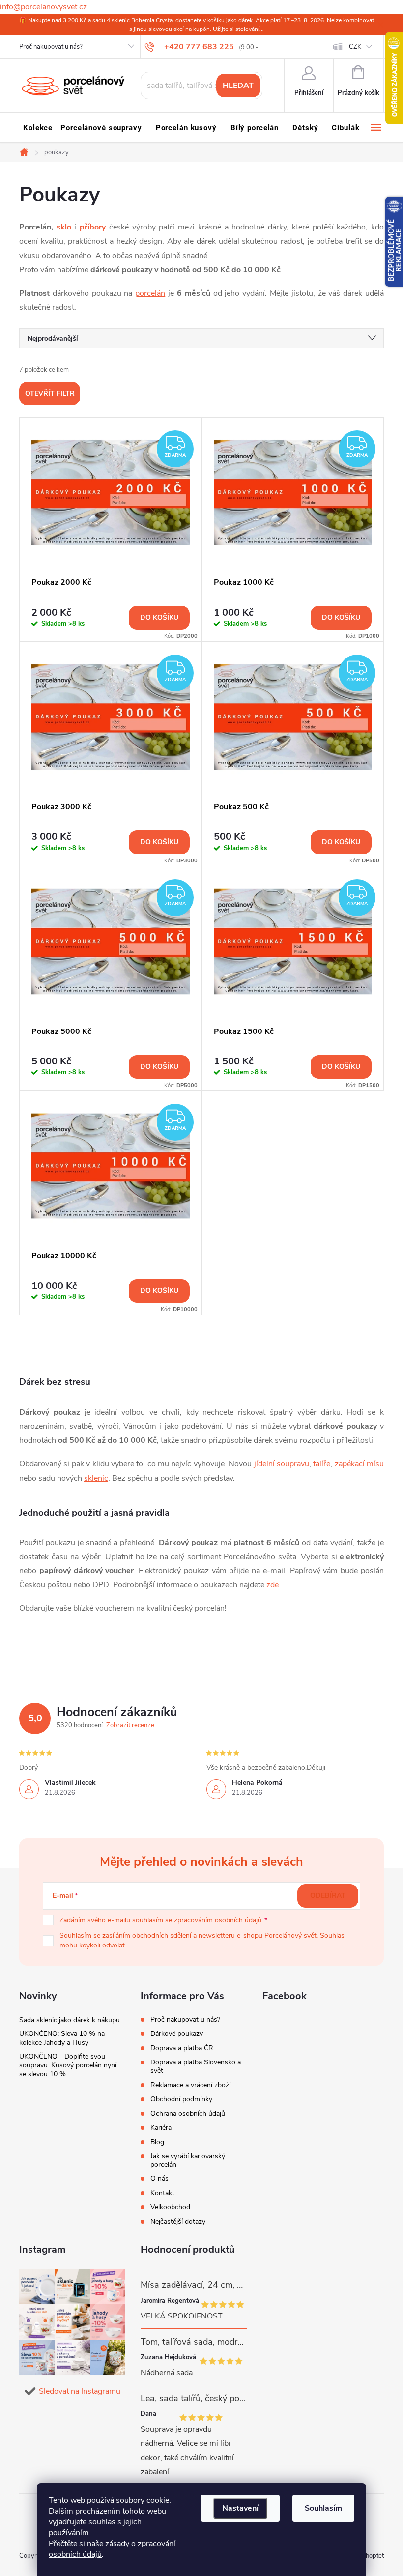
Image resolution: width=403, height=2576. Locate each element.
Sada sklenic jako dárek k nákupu (70, 2020)
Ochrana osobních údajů (188, 2113)
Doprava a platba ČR (182, 2048)
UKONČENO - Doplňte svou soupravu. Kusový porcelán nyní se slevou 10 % (68, 2065)
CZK (355, 47)
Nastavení (240, 2508)
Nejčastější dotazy (178, 2221)
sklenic (96, 1478)
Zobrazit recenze (130, 1725)
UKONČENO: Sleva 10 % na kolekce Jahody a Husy (62, 2038)
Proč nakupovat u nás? (51, 47)
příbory (93, 227)
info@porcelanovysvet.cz (43, 7)
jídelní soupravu (282, 1464)
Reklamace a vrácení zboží (190, 2085)
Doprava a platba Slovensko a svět (196, 2066)
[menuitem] (38, 128)
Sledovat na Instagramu (80, 2391)
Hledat (238, 86)
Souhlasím (323, 2508)
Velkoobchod (170, 2207)
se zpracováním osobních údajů (213, 1920)
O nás (159, 2179)
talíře (322, 1464)
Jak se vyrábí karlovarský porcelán (188, 2160)
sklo (64, 227)
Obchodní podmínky (181, 2099)
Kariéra (161, 2128)
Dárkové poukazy (177, 2034)
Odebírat (328, 1896)
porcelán (150, 293)
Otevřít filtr (50, 393)
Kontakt (162, 2193)
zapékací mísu (359, 1464)
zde (273, 1585)
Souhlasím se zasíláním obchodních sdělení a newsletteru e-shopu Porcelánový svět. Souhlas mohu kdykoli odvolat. (202, 1940)
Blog (157, 2142)
